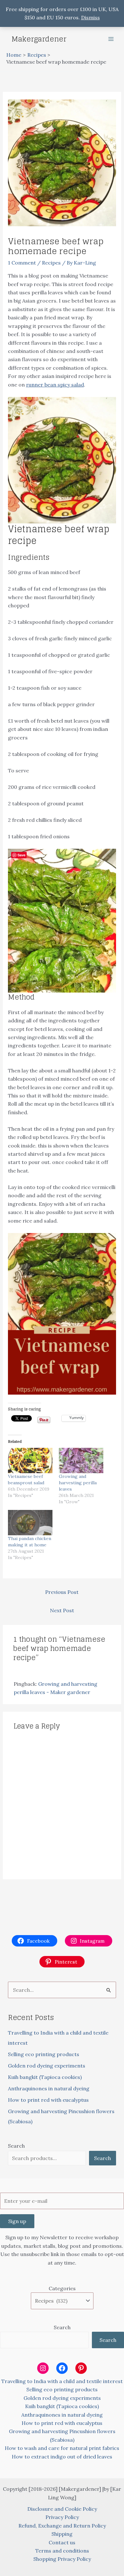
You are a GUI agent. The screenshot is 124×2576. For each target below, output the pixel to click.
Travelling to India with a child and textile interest (62, 2381)
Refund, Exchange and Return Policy (62, 2526)
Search (16, 2146)
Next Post (62, 1610)
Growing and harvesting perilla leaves (78, 1483)
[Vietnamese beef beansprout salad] (30, 1461)
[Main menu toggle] (111, 39)
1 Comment (22, 263)
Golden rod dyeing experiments (47, 2066)
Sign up (17, 2221)
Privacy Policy (62, 2517)
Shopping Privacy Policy (62, 2559)
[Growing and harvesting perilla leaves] (81, 1461)
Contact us (62, 2542)
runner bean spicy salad (55, 385)
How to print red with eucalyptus (48, 2100)
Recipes (51, 263)
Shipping (62, 2534)
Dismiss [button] (90, 17)
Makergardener (39, 39)
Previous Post (62, 1592)
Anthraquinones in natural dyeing (49, 2088)
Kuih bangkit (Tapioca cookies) (45, 2077)
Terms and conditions (62, 2551)
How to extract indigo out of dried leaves (62, 2457)
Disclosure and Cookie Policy (62, 2509)
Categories (62, 2288)
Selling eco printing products (44, 2054)
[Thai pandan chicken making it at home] (30, 1523)
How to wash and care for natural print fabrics (62, 2448)
